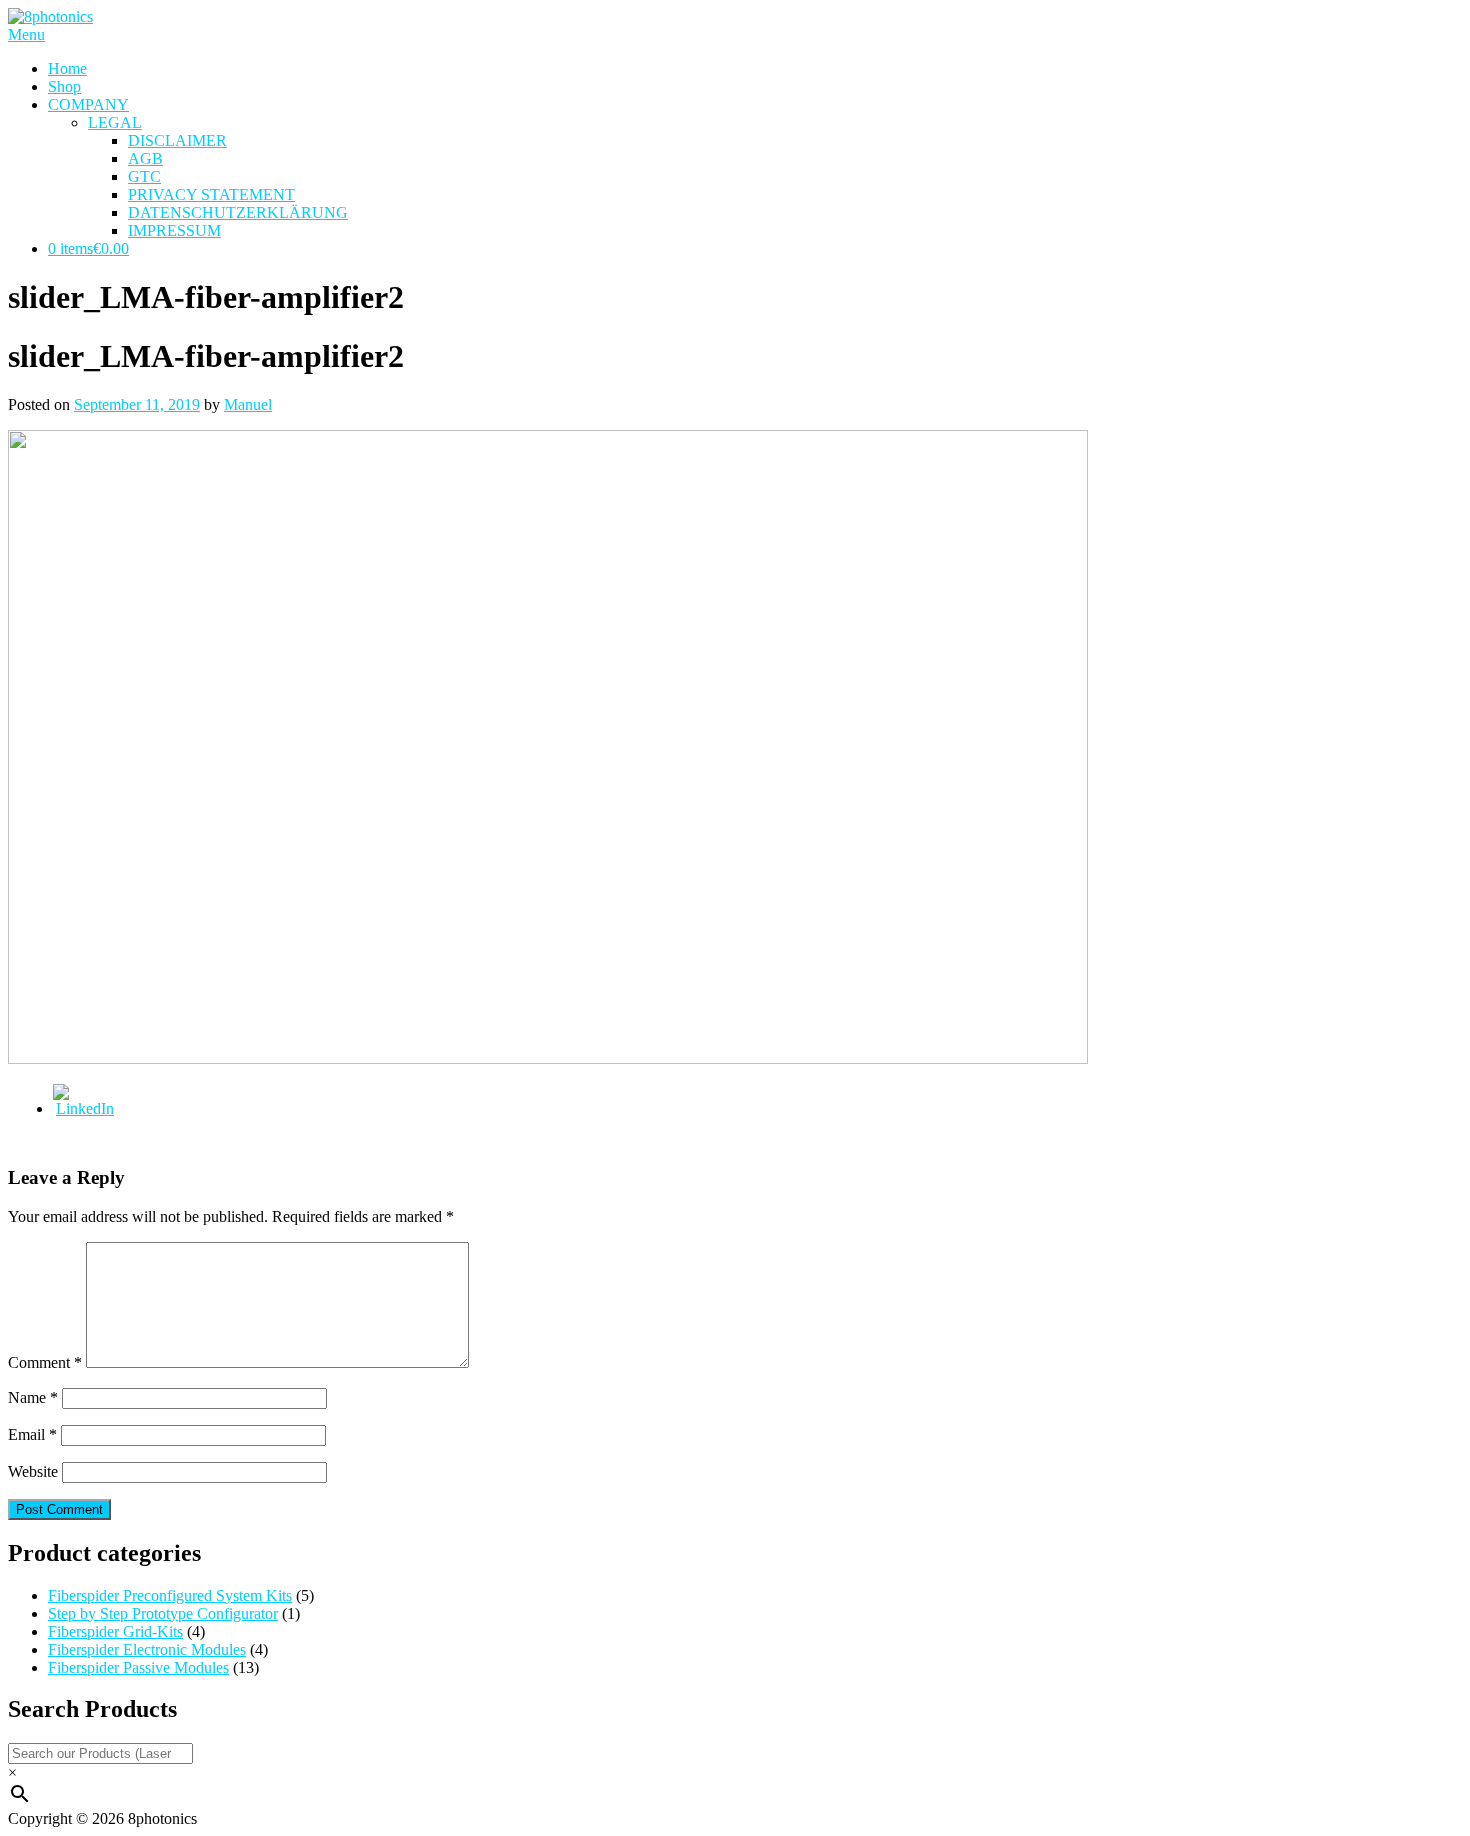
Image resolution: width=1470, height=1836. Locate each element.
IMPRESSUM (174, 230)
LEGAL (115, 122)
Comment (45, 1362)
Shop (64, 86)
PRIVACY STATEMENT (211, 194)
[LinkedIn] (85, 1108)
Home (67, 68)
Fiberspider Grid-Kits (115, 1631)
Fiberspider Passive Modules (138, 1667)
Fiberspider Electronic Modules (147, 1649)
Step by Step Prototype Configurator (163, 1613)
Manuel (248, 404)
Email (32, 1434)
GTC (144, 176)
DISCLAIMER (177, 140)
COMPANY (88, 104)
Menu (26, 34)
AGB (145, 158)
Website (33, 1471)
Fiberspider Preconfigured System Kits (170, 1595)
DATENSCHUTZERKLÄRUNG (238, 212)
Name (33, 1397)
